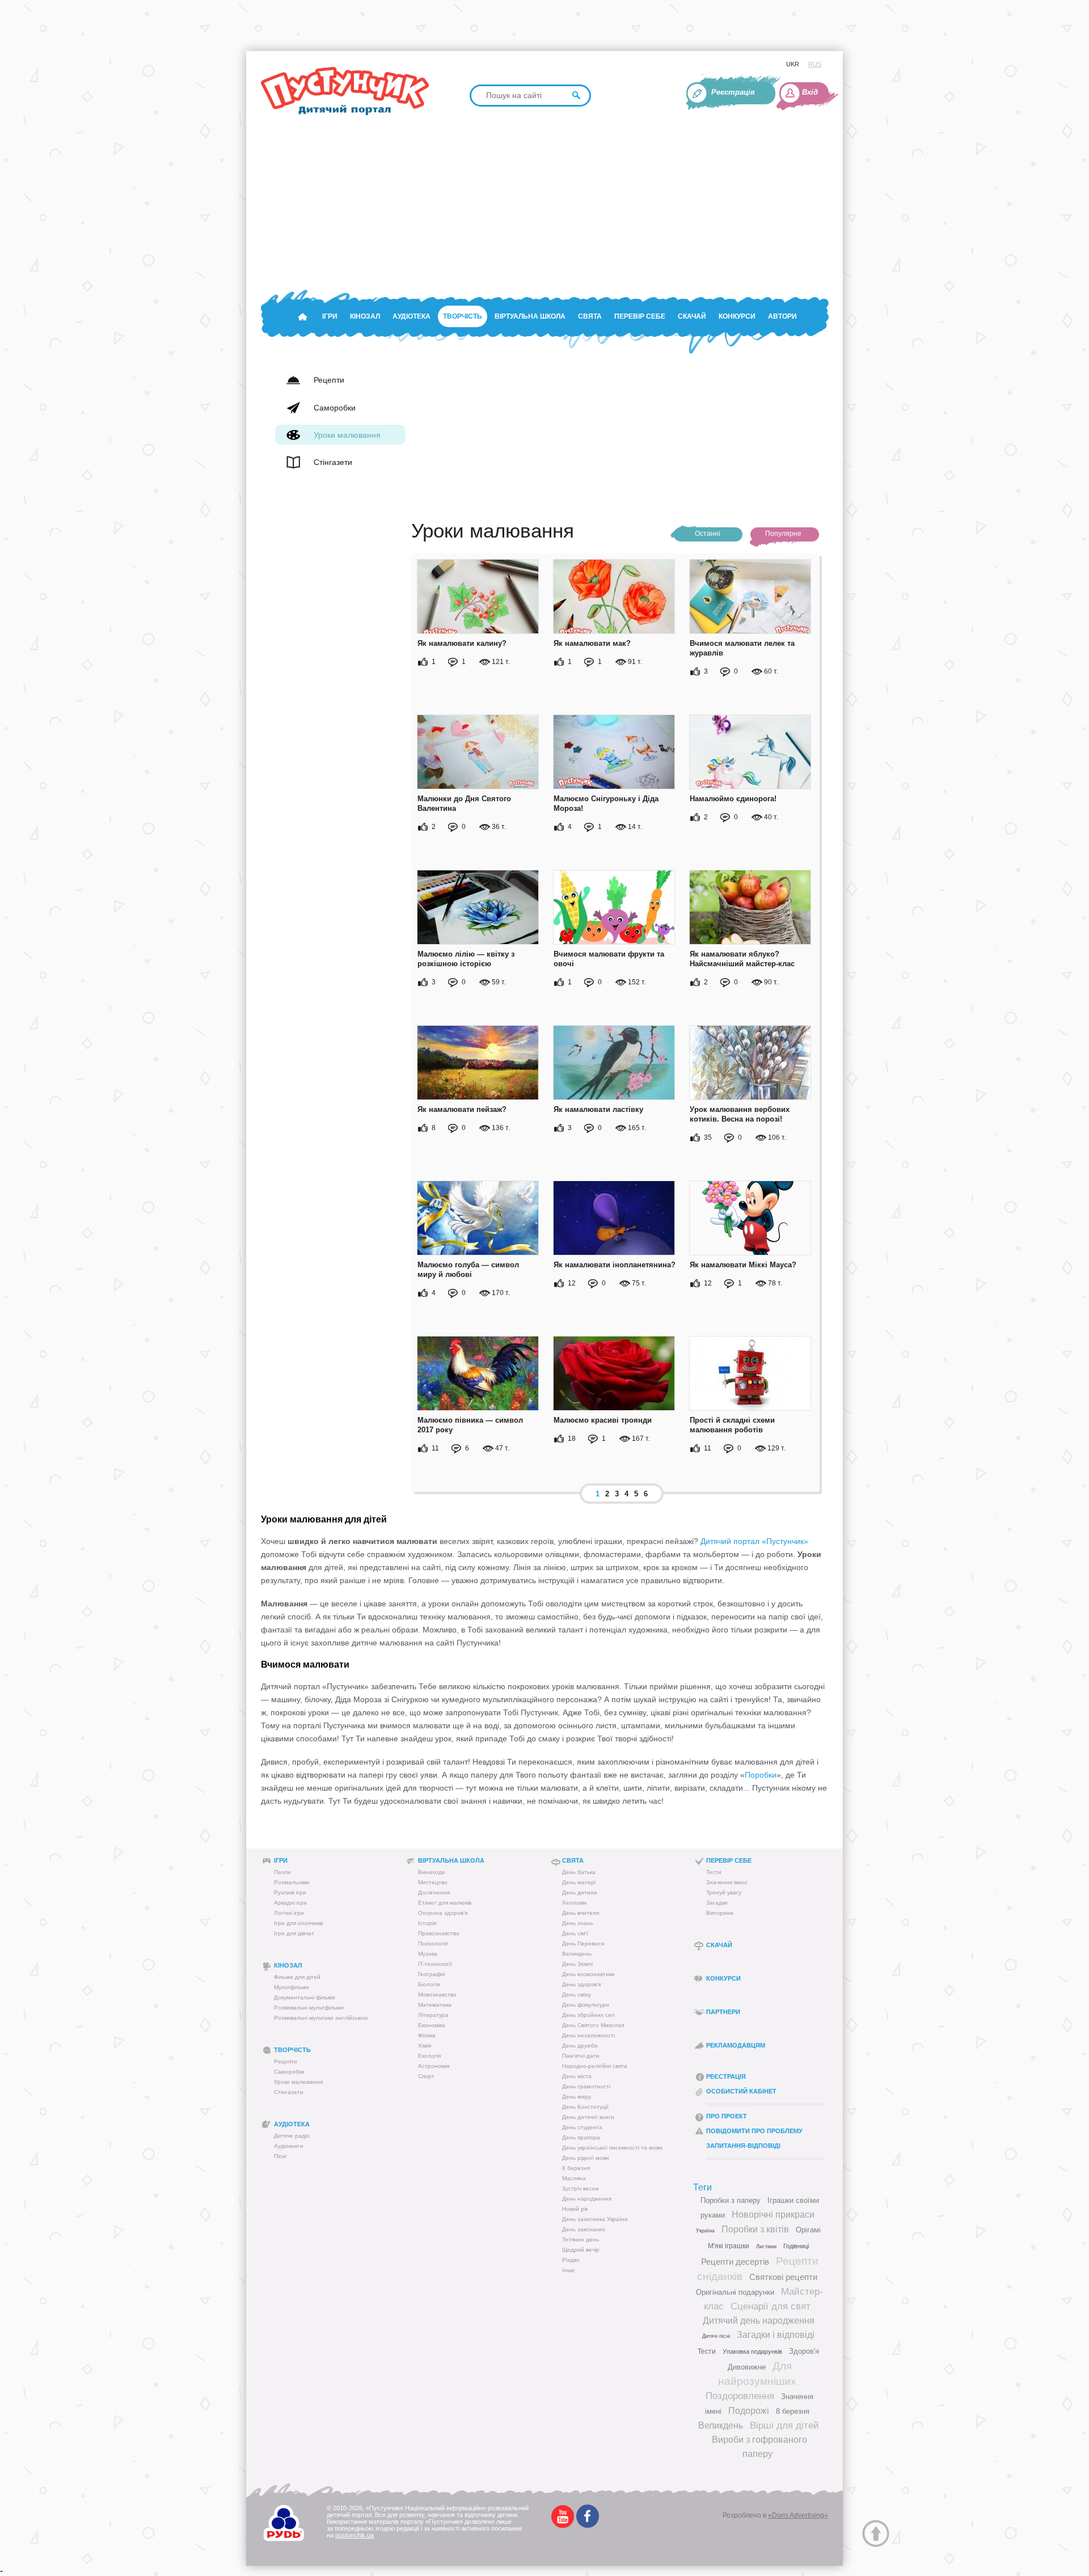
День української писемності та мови (612, 2148)
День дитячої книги (588, 2117)
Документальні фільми (305, 1997)
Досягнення (434, 1892)
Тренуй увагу (724, 1892)
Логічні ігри (289, 1913)
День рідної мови (586, 2158)
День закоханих (584, 2229)
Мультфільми (292, 1987)
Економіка (432, 2025)
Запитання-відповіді (743, 2146)
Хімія (425, 2046)
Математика (435, 2005)
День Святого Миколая (593, 2025)
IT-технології (435, 1964)
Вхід (810, 92)
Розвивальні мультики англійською (321, 2018)
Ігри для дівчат (294, 1933)
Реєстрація (733, 92)
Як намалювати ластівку (598, 1109)
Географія (431, 1974)
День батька (579, 1872)
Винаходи (432, 1872)
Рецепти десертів (735, 2262)
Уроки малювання (298, 2082)
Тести (714, 1872)
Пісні (280, 2156)
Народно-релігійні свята (595, 2066)
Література (433, 2015)
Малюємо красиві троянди (603, 1420)
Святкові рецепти (783, 2277)
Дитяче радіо (292, 2136)
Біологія (429, 1984)
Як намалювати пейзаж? (462, 1109)
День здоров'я (581, 1984)
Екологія (429, 2056)
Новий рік (575, 2209)
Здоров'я (804, 2351)
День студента (582, 2127)
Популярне (783, 534)
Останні (708, 534)
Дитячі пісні (716, 2336)
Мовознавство (437, 1995)
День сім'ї (575, 1933)
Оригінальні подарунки (735, 2292)
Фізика (427, 2035)
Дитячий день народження (759, 2321)
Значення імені (727, 1882)
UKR (793, 64)
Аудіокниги (289, 2146)
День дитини (580, 1892)
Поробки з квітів (755, 2229)
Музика (428, 1954)
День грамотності (586, 2086)
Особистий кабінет (741, 2091)
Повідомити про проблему (754, 2131)
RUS (815, 64)
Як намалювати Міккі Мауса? (743, 1265)
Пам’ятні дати (581, 2056)
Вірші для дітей (784, 2425)
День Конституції (585, 2107)
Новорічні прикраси (773, 2215)
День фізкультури (586, 2005)
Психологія (433, 1943)
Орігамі (808, 2230)
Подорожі (749, 2411)
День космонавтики (588, 1974)
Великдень (577, 1954)
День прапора (581, 2137)
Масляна (574, 2178)
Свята (590, 316)
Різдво (571, 2260)
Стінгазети (289, 2092)
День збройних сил (588, 2015)
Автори (782, 316)
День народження (587, 2199)
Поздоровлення (740, 2396)
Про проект (727, 2116)
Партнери (723, 2012)
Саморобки (289, 2072)
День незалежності (588, 2035)
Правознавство (439, 1933)
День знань (578, 1923)
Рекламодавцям (736, 2045)
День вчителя (581, 1913)
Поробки (761, 1775)
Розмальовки (292, 1882)
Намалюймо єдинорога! (733, 799)
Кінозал (365, 316)
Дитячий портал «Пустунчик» (754, 1541)
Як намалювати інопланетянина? (615, 1265)
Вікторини (720, 1913)
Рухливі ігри (290, 1892)
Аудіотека (411, 316)
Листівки (766, 2247)
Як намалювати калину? (462, 643)
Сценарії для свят (771, 2306)
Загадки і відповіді (776, 2335)
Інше (569, 2270)
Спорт (426, 2076)
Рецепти (286, 2061)
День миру (577, 2097)
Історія (427, 1923)
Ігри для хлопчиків (298, 1923)
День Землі (577, 1964)
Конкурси (737, 316)
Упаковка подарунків (752, 2351)
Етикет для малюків (445, 1903)
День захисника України (595, 2219)
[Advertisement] (601, 202)
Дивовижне (747, 2367)
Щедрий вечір (581, 2250)
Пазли (282, 1872)
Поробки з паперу (731, 2200)
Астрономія (434, 2066)
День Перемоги (583, 1943)
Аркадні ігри (290, 1903)
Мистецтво (433, 1882)
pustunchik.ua (354, 2535)
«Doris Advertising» (798, 2515)
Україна (705, 2231)
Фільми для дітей (297, 1977)
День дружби (580, 2046)
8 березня (576, 2168)
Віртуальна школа (530, 316)
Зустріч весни (581, 2188)
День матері (579, 1882)
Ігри (330, 316)
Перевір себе (640, 316)
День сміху (577, 1995)
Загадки (717, 1903)
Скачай (692, 316)
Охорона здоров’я (443, 1913)
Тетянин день (581, 2239)
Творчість (463, 316)
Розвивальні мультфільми (309, 2008)
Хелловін (575, 1903)
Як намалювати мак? (592, 643)
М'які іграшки (729, 2246)
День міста (577, 2076)
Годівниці (796, 2246)
